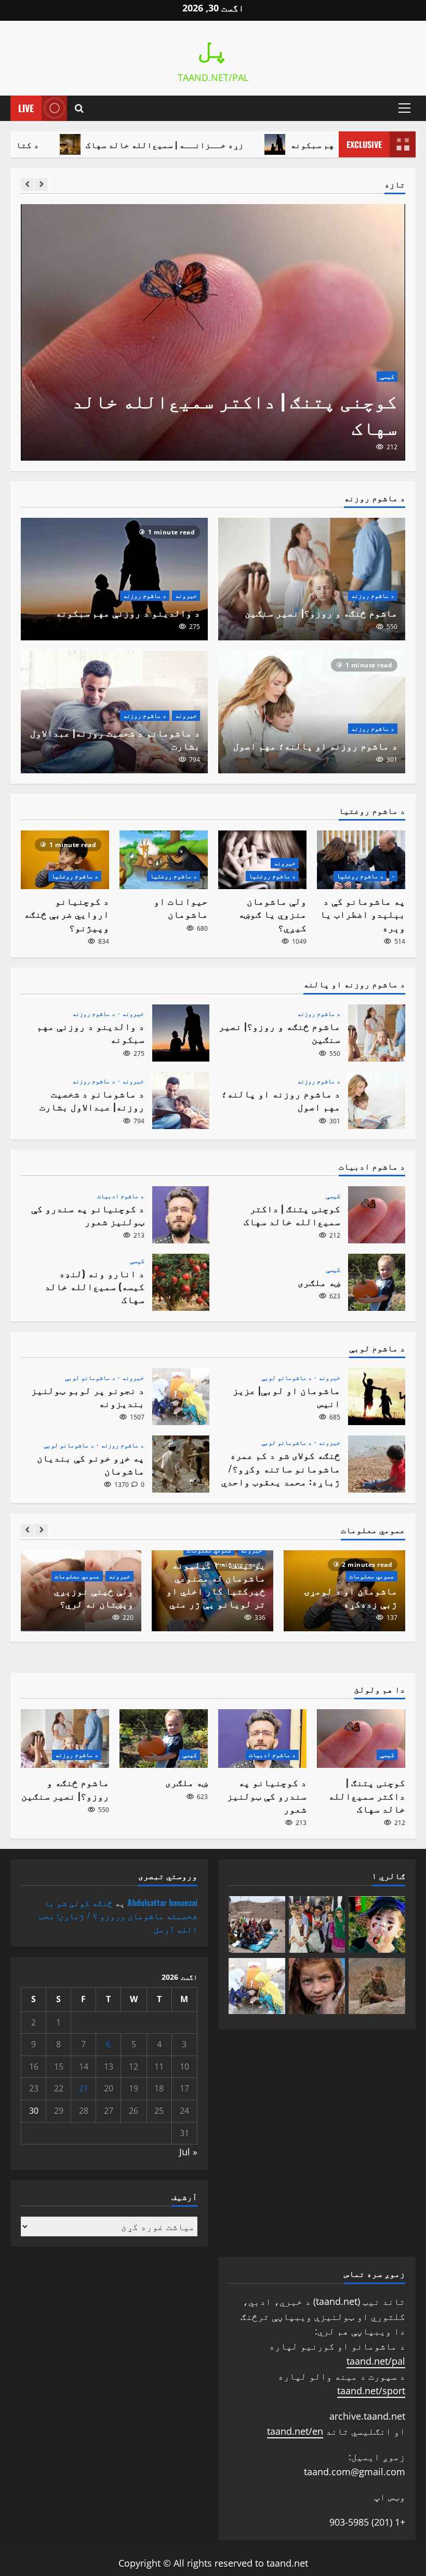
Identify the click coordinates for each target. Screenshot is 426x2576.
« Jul (188, 2152)
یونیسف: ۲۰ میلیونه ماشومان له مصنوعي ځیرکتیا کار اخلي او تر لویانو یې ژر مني (216, 1584)
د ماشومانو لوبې (287, 1378)
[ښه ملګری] (164, 1739)
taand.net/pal (376, 2361)
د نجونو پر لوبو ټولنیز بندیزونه (181, 1397)
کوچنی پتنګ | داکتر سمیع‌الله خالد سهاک (377, 1215)
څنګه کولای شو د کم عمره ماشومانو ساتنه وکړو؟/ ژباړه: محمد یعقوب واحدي (377, 1464)
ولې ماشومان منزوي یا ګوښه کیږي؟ (272, 914)
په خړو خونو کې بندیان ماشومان (181, 1464)
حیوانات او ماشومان (181, 907)
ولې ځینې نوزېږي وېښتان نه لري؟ (94, 1597)
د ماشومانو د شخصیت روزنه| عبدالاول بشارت (115, 739)
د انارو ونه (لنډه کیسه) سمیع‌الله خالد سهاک (181, 1282)
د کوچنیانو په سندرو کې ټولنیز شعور (223, 426)
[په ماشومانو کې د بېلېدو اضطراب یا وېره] (361, 860)
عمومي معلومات (372, 1576)
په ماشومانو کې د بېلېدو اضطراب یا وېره (363, 914)
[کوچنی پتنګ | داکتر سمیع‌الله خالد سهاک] (361, 1739)
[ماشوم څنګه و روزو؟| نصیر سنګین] (65, 1739)
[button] (404, 108)
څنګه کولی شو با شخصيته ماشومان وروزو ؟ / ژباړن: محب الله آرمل (118, 1916)
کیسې (333, 1196)
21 (84, 2088)
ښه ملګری (377, 1282)
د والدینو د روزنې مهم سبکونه (128, 612)
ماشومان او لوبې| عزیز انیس (377, 1397)
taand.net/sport (371, 2391)
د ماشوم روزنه (373, 595)
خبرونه (186, 595)
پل (213, 51)
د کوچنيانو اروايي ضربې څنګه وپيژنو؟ (66, 914)
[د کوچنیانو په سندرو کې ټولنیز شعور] (213, 332)
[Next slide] (41, 185)
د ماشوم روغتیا (360, 876)
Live (26, 108)
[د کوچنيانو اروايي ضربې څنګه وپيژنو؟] (65, 860)
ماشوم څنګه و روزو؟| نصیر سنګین (321, 612)
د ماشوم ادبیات (371, 403)
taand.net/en (295, 2431)
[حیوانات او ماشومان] (164, 860)
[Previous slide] (27, 185)
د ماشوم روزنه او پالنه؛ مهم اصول (315, 745)
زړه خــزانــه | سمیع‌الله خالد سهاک (230, 144)
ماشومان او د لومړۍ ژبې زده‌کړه (351, 1597)
